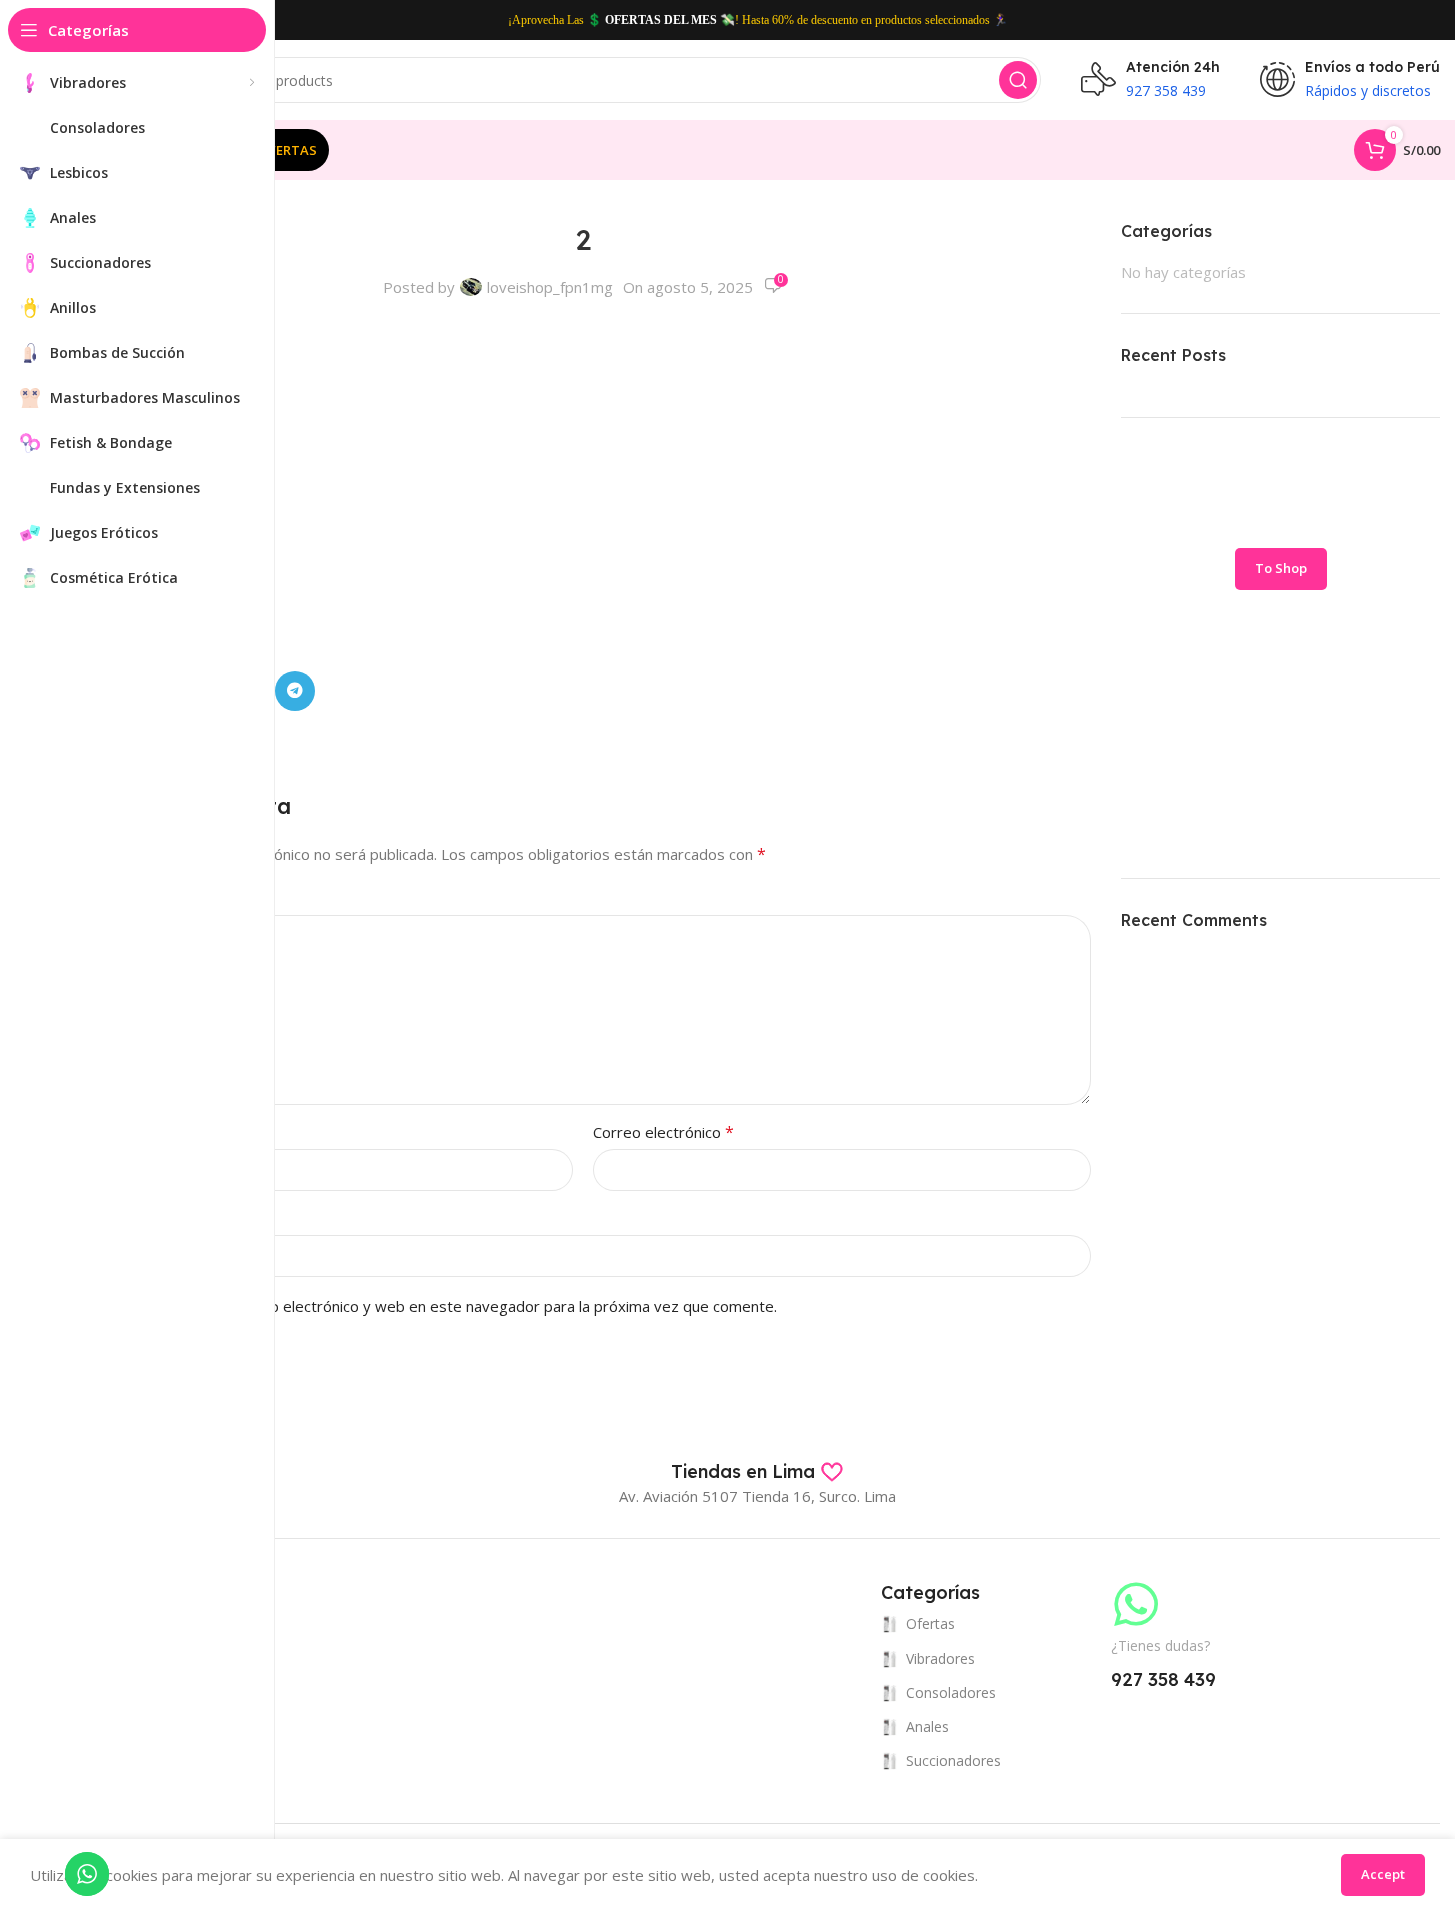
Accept (1383, 1874)
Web (91, 1218)
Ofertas (930, 1623)
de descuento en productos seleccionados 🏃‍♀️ (901, 20)
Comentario (121, 898)
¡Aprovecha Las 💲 (555, 20)
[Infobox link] (757, 1472)
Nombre (110, 1132)
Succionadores (953, 1760)
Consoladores (951, 1692)
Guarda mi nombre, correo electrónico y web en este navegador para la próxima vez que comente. (437, 1306)
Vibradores (940, 1658)
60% (783, 20)
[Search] (1018, 80)
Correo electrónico (663, 1132)
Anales (927, 1726)
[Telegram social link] (295, 691)
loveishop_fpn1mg (550, 287)
